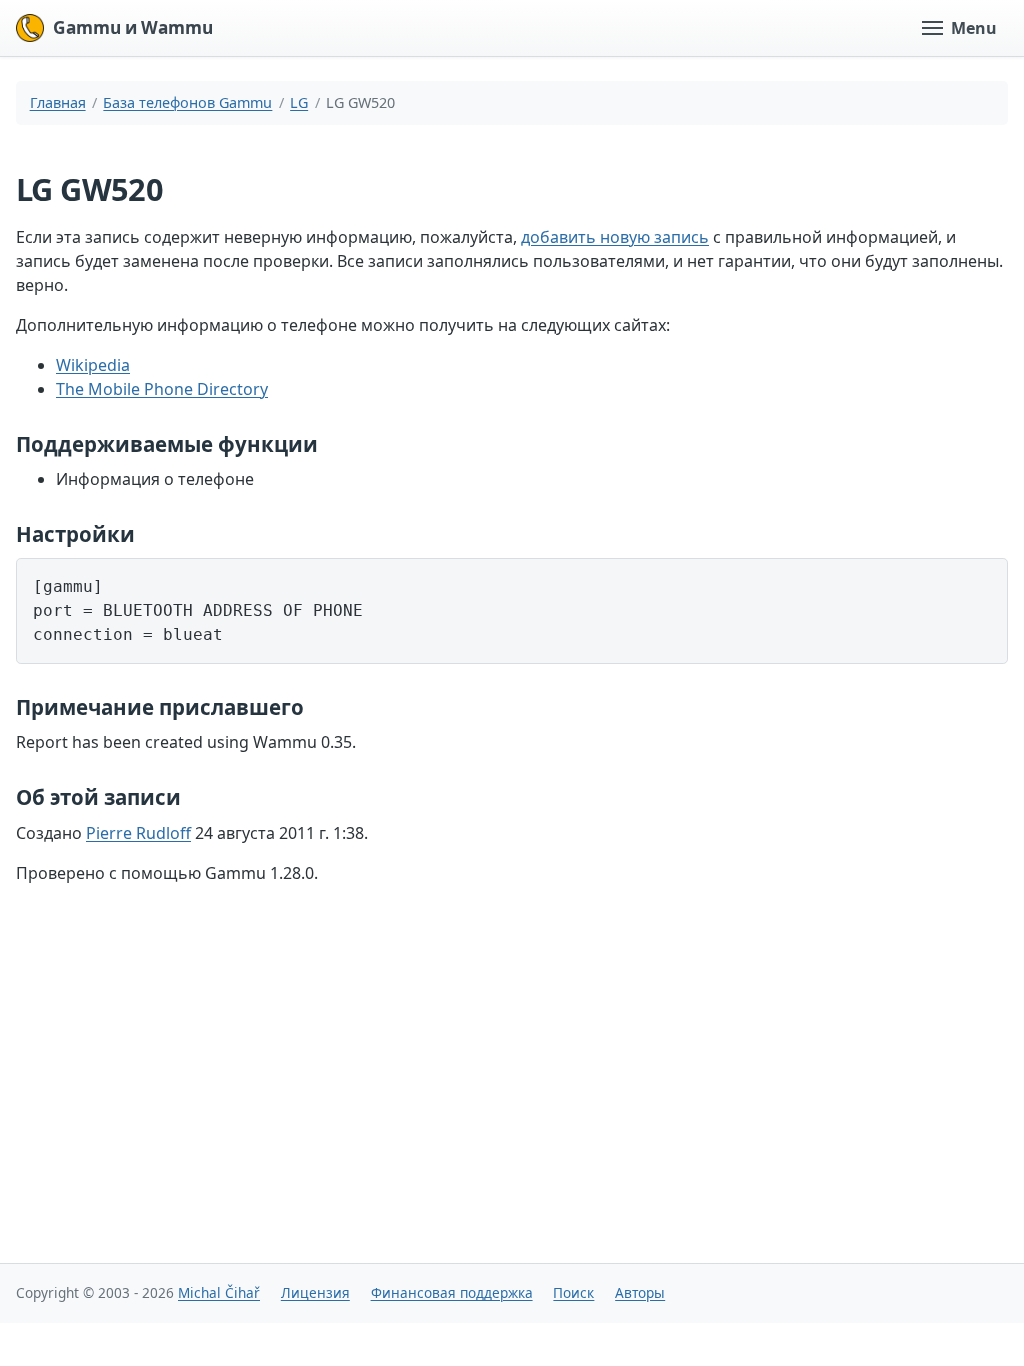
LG (299, 102)
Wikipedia (93, 365)
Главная (58, 102)
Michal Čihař (219, 1292)
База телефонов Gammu (187, 102)
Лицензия (315, 1292)
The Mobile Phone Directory (162, 389)
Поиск (573, 1292)
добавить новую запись (615, 237)
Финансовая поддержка (452, 1292)
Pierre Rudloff (138, 833)
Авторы (640, 1292)
